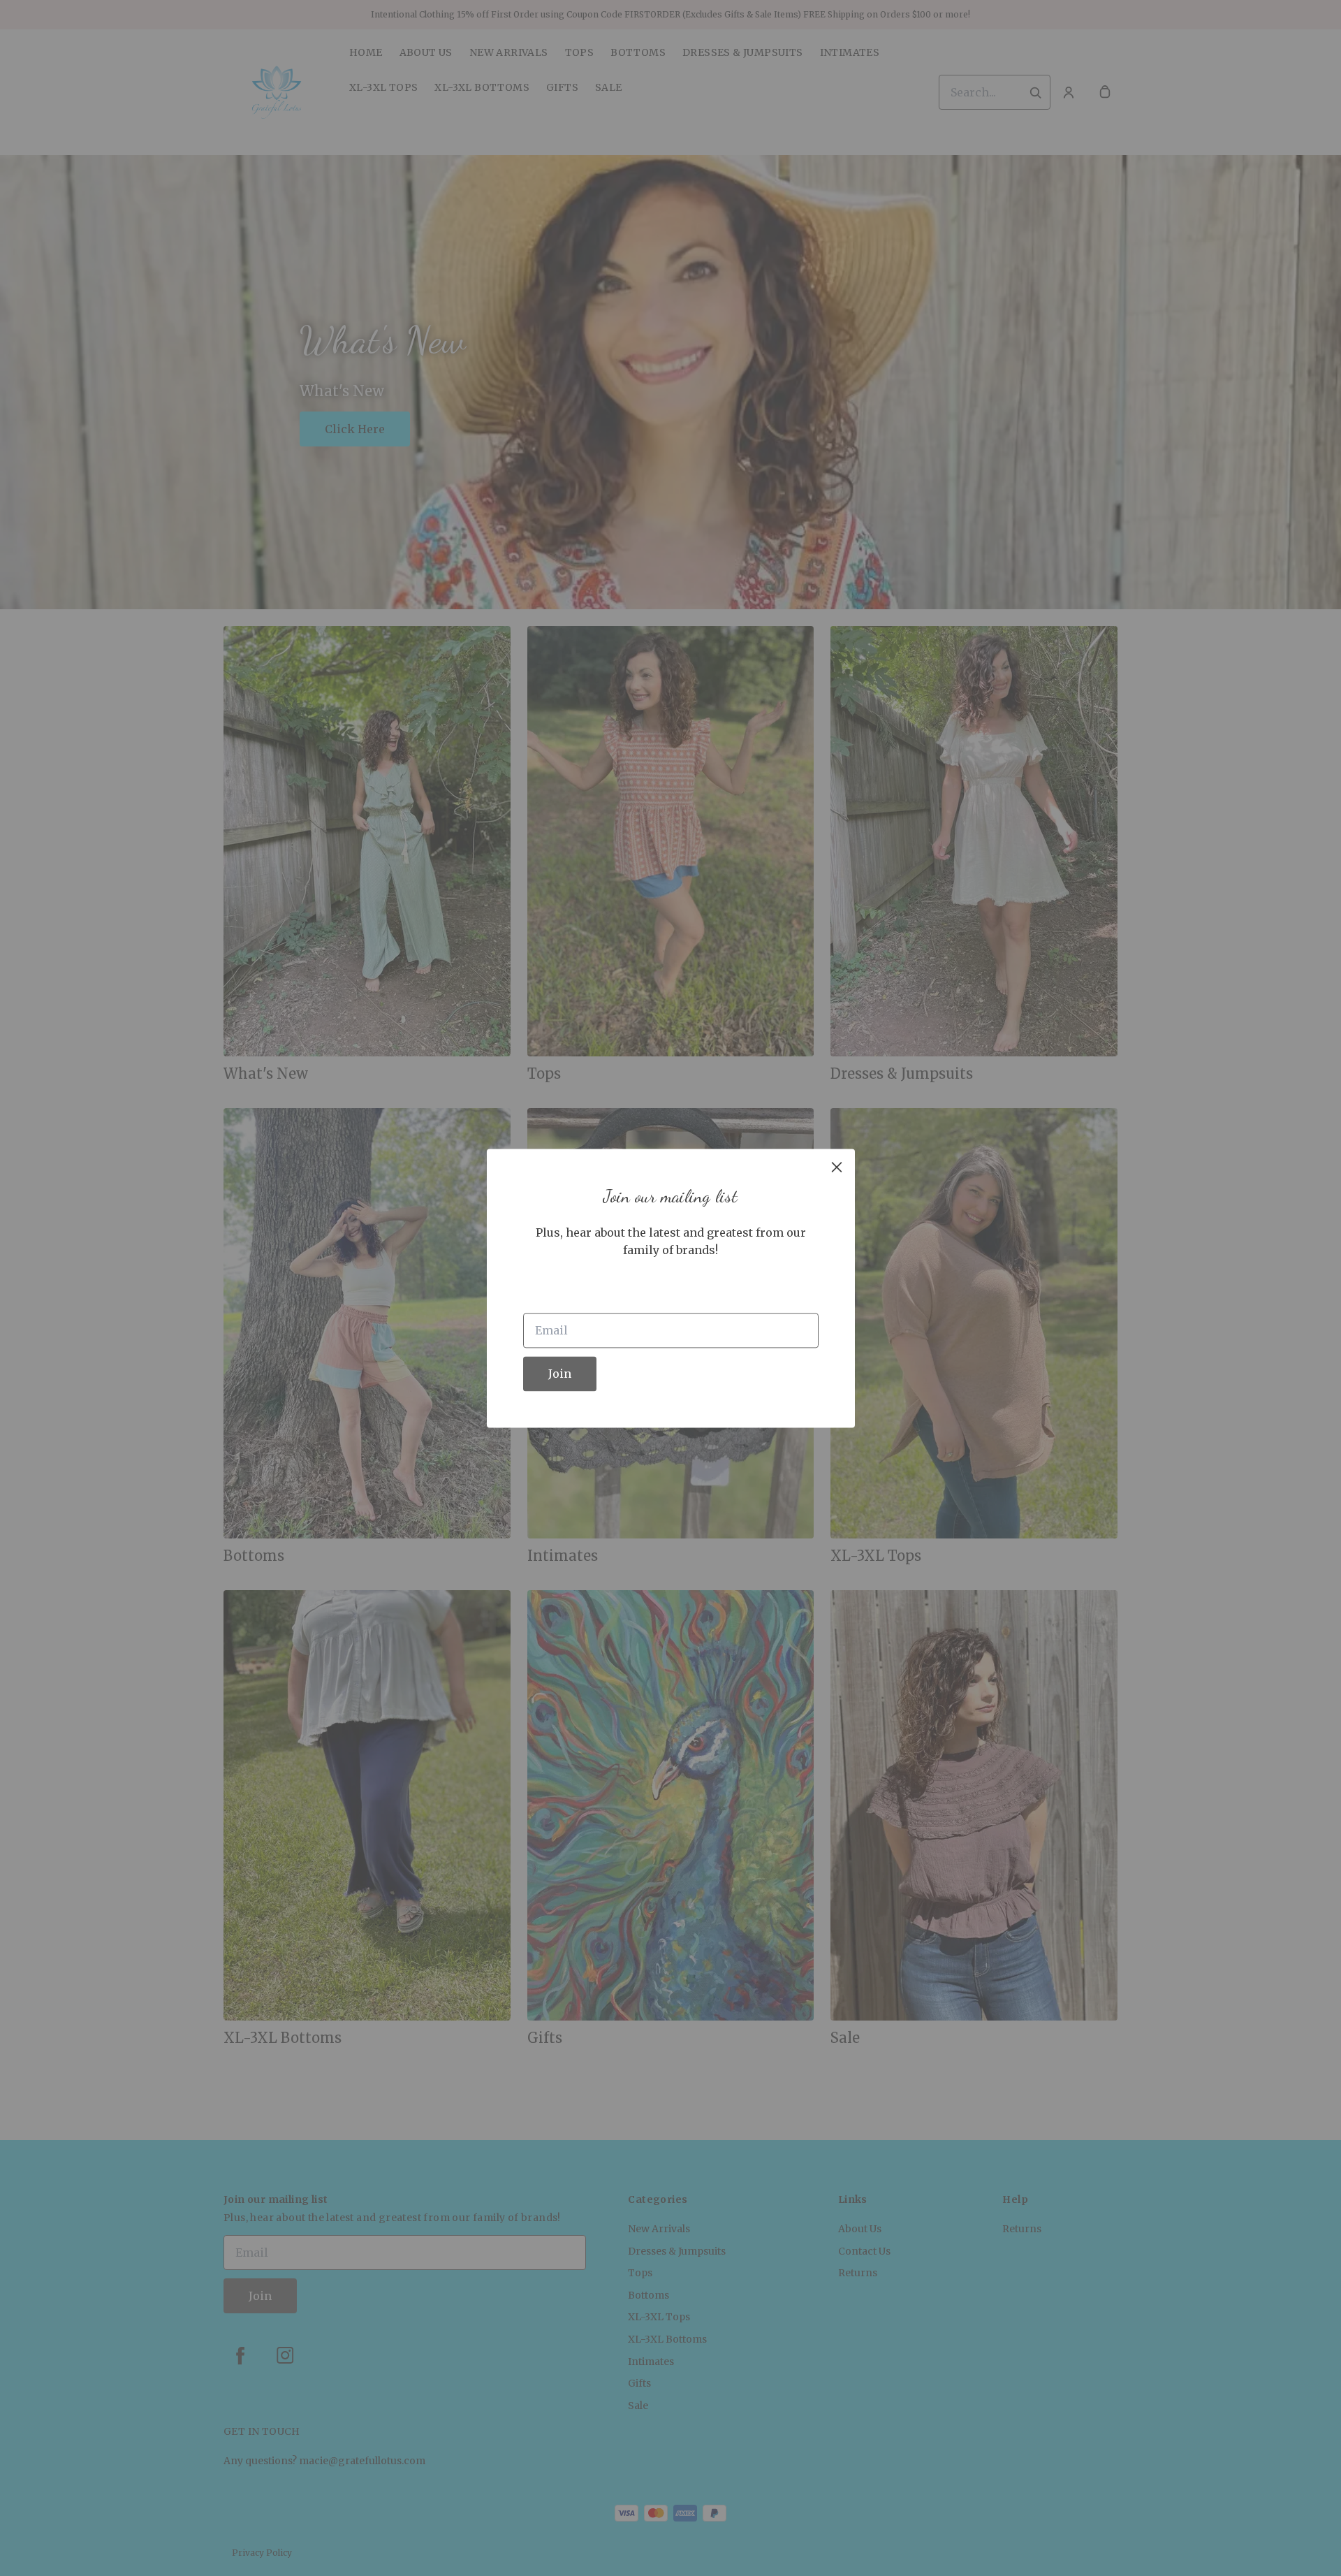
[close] (837, 1167)
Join (560, 1374)
